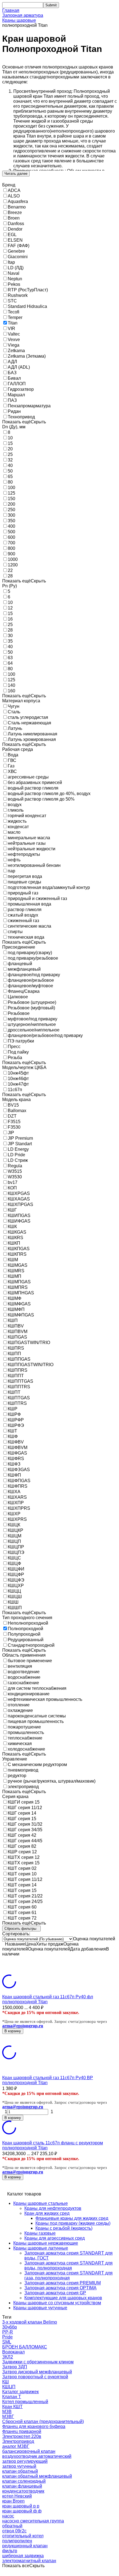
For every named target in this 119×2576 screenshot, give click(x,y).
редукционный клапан (25, 2546)
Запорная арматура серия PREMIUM (63, 2283)
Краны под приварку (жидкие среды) (73, 2223)
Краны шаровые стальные (41, 2203)
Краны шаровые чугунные (40, 2308)
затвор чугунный (19, 2466)
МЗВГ (8, 2417)
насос (8, 2516)
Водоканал (13, 2352)
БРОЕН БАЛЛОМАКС (25, 2347)
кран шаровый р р (21, 2506)
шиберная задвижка (23, 2556)
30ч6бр (10, 2327)
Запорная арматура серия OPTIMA (60, 2288)
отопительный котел (23, 2536)
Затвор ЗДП (15, 2367)
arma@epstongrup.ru (23, 2026)
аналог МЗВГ (16, 2446)
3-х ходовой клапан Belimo (30, 2322)
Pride (7, 2337)
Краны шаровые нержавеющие (46, 2243)
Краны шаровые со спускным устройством (57, 2303)
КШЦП (9, 2387)
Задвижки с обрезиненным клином (38, 2362)
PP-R (8, 2332)
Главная (11, 10)
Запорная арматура (23, 15)
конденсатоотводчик (23, 2491)
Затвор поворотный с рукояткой (35, 2377)
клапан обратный (20, 2471)
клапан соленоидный (24, 2481)
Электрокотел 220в (22, 2436)
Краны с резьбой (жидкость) (64, 2228)
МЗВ (7, 2412)
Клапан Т (12, 2397)
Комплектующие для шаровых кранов (63, 2298)
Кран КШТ (12, 2407)
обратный (12, 2526)
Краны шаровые (19, 20)
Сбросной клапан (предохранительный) (43, 2421)
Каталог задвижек (20, 2392)
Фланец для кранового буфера (34, 2426)
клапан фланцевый (22, 2486)
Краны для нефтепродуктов (53, 2208)
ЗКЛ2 (8, 2357)
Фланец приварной (22, 2431)
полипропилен (17, 2541)
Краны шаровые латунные (41, 2248)
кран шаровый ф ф (22, 2511)
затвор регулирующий (25, 2461)
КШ (6, 2382)
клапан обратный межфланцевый (37, 2476)
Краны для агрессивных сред (55, 2238)
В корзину (13, 2031)
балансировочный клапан (29, 2451)
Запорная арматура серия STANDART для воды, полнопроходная (68, 2265)
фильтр (10, 2551)
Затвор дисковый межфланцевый (37, 2372)
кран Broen (13, 2501)
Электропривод (18, 2441)
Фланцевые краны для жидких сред (72, 2218)
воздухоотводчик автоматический (37, 2456)
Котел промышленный (25, 2402)
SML (7, 2342)
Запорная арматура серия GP (55, 2293)
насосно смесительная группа (33, 2521)
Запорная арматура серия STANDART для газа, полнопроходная (68, 2275)
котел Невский (17, 2496)
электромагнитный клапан (29, 2561)
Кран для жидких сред (47, 2213)
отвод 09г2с (14, 2531)
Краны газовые (40, 2233)
